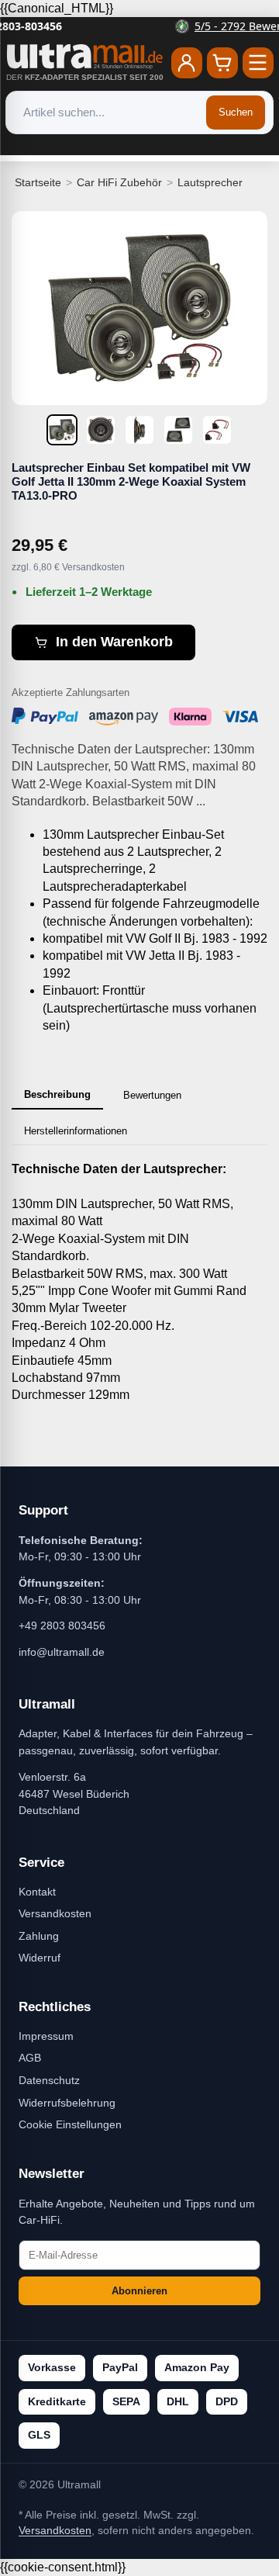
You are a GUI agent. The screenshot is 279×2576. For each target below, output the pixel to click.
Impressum (46, 2036)
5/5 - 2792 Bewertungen (149, 26)
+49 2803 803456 (62, 1626)
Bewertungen (152, 1095)
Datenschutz (49, 2080)
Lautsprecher (210, 182)
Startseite (38, 182)
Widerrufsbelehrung (67, 2103)
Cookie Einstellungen (70, 2124)
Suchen (236, 112)
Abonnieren (139, 2291)
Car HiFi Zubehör (119, 182)
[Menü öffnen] (258, 63)
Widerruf (40, 1958)
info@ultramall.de (62, 1652)
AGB (30, 2058)
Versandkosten (55, 1913)
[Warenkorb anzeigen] (222, 63)
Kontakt (37, 1892)
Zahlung (39, 1936)
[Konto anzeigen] (187, 63)
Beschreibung (57, 1094)
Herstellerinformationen (76, 1131)
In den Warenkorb (114, 642)
